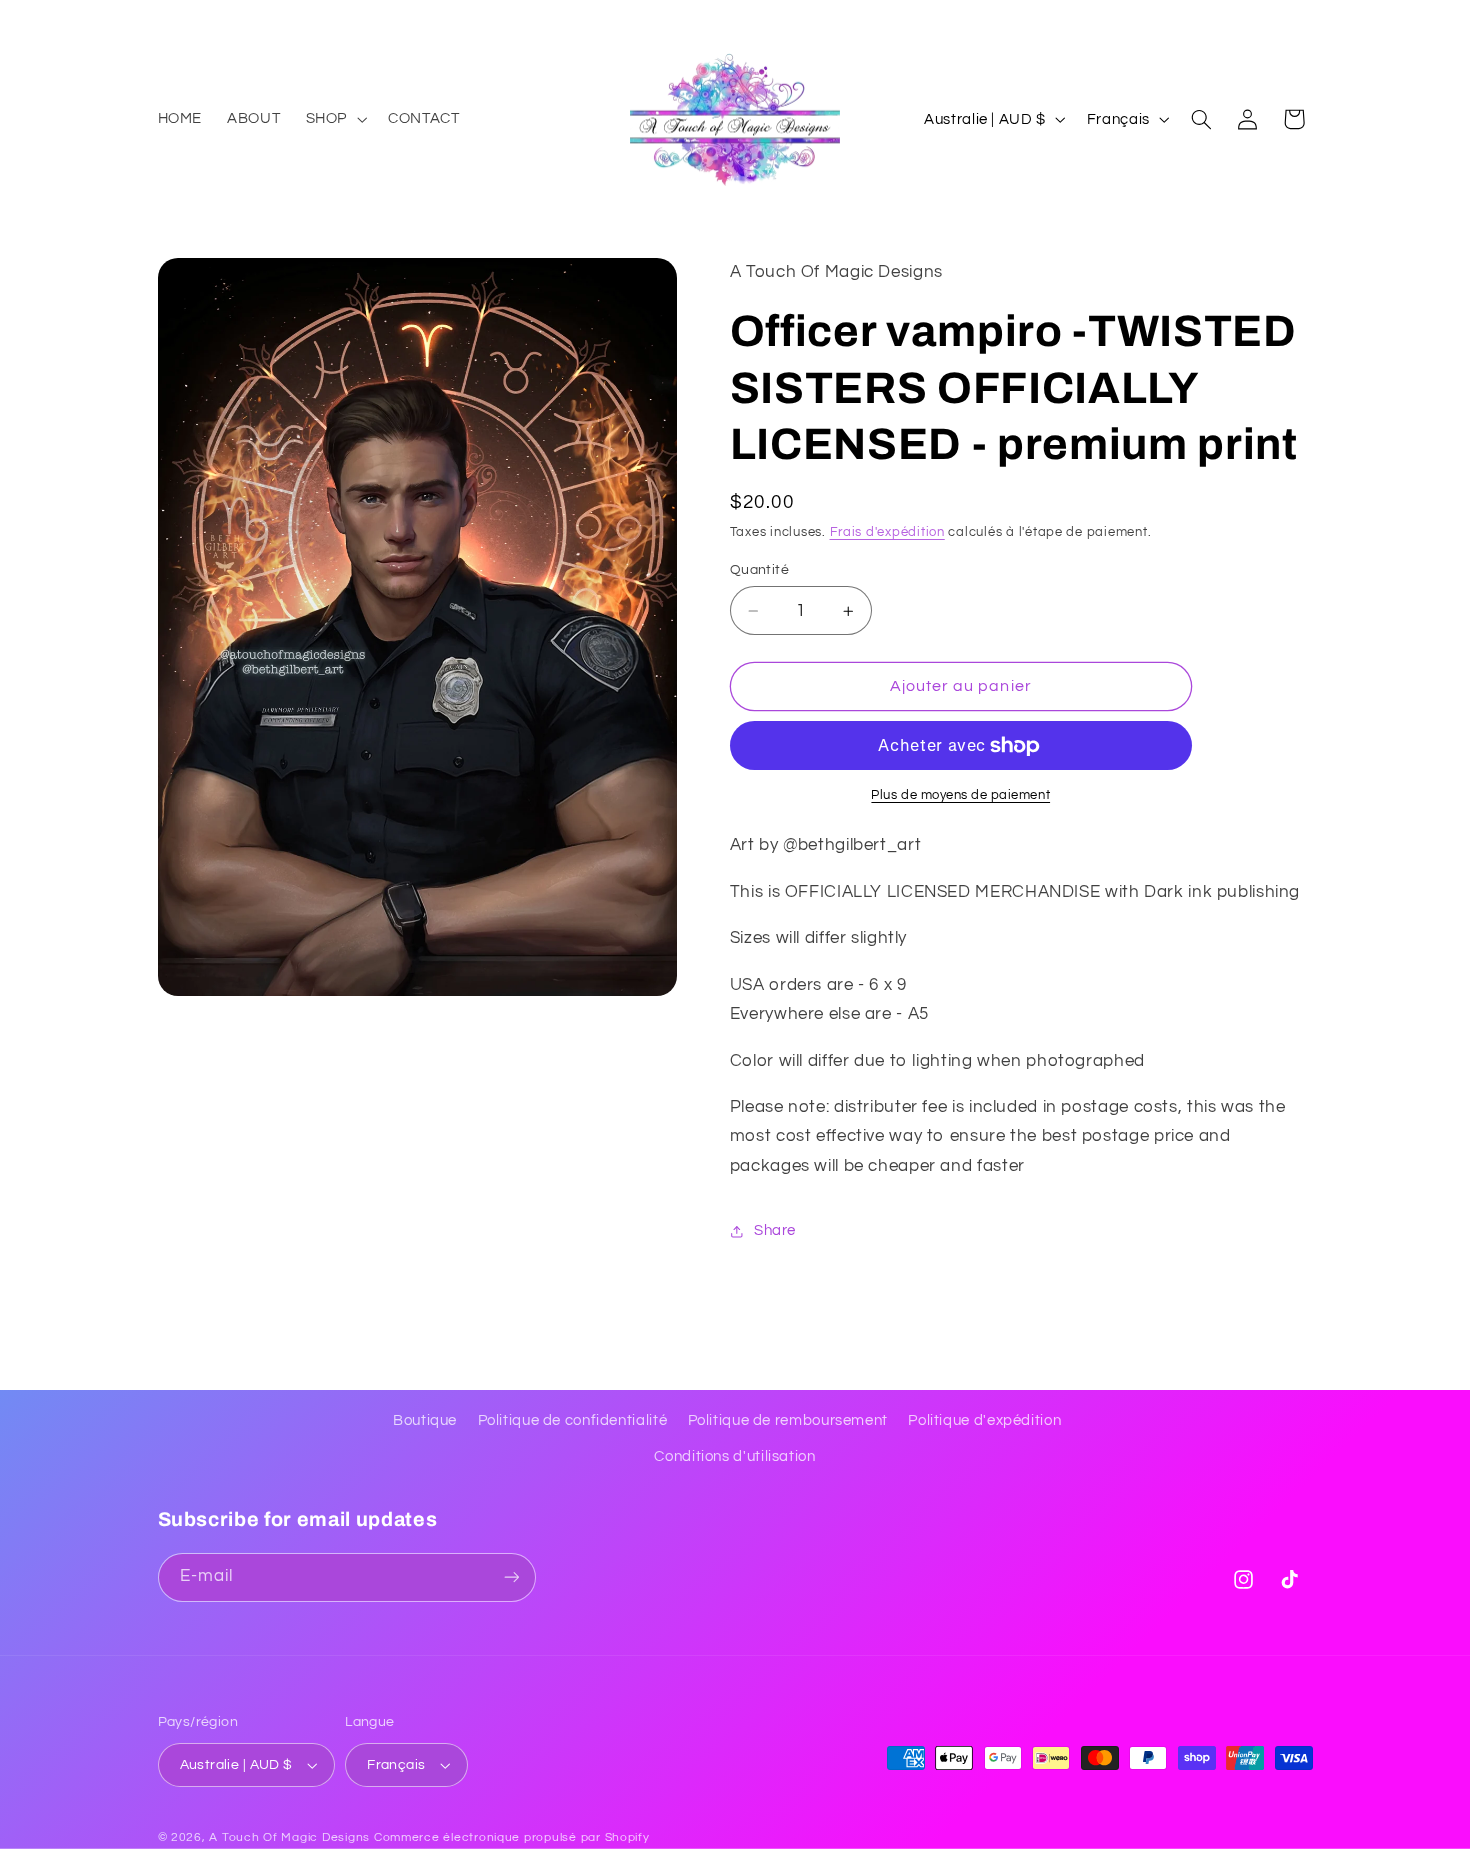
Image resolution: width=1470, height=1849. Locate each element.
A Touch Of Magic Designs (289, 1837)
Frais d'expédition (887, 532)
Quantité (759, 570)
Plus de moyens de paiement (960, 795)
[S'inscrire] (511, 1577)
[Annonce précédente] (164, 20)
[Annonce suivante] (1306, 20)
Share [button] (775, 1230)
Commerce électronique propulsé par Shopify (512, 1837)
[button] (334, 119)
